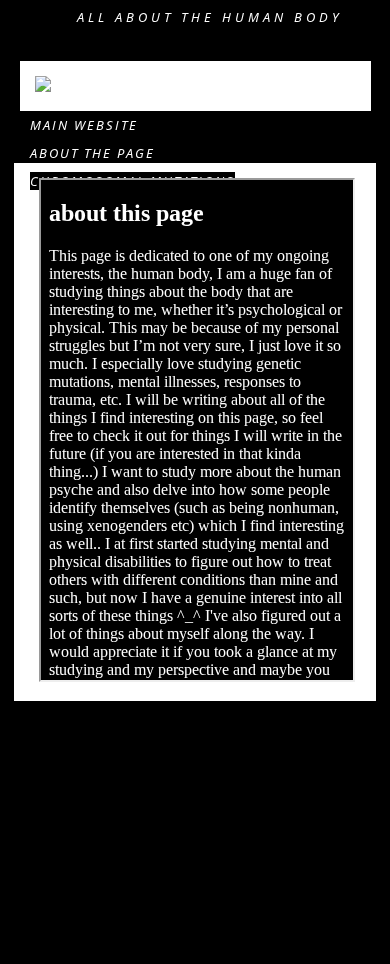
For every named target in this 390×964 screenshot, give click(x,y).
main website (84, 125)
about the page (92, 153)
